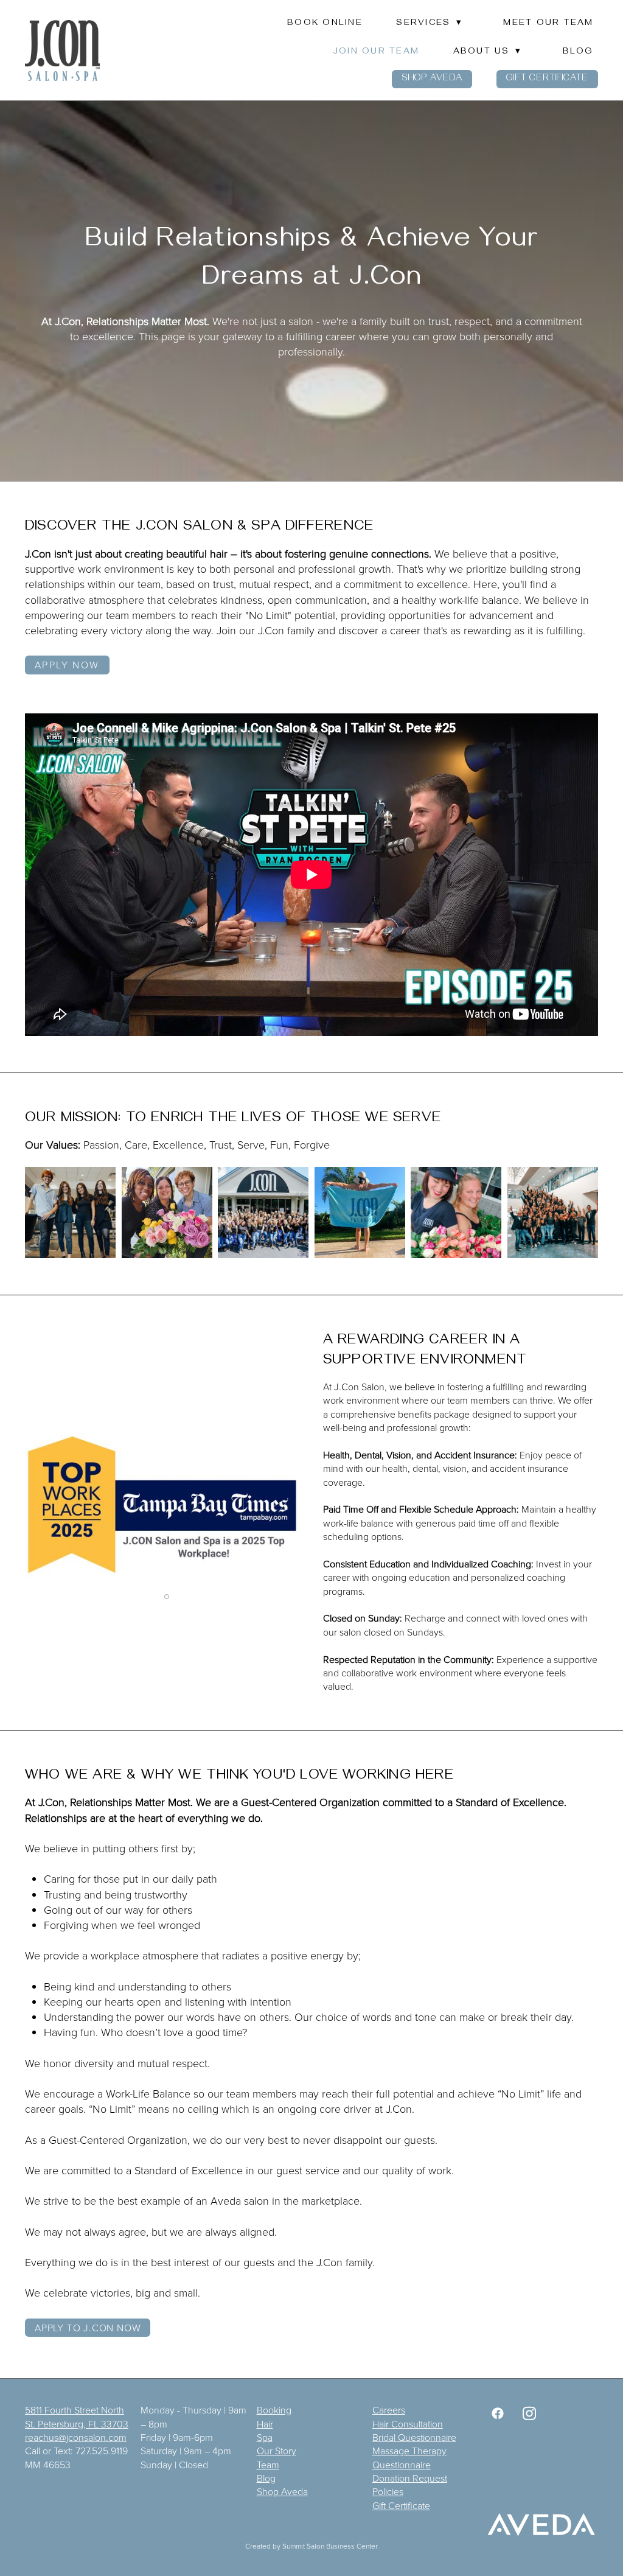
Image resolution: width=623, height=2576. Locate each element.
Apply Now (67, 665)
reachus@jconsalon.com (76, 2437)
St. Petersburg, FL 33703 (77, 2424)
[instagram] (529, 2413)
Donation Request (410, 2478)
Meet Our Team (548, 24)
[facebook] (498, 2413)
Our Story (277, 2451)
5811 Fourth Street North (75, 2410)
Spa (265, 2437)
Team (268, 2465)
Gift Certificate (547, 79)
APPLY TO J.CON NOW (88, 2328)
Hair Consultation (408, 2424)
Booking (274, 2410)
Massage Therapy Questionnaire (409, 2457)
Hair (265, 2424)
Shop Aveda (432, 79)
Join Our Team (376, 52)
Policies (388, 2491)
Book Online (325, 24)
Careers (389, 2410)
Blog (578, 52)
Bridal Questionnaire (414, 2437)
